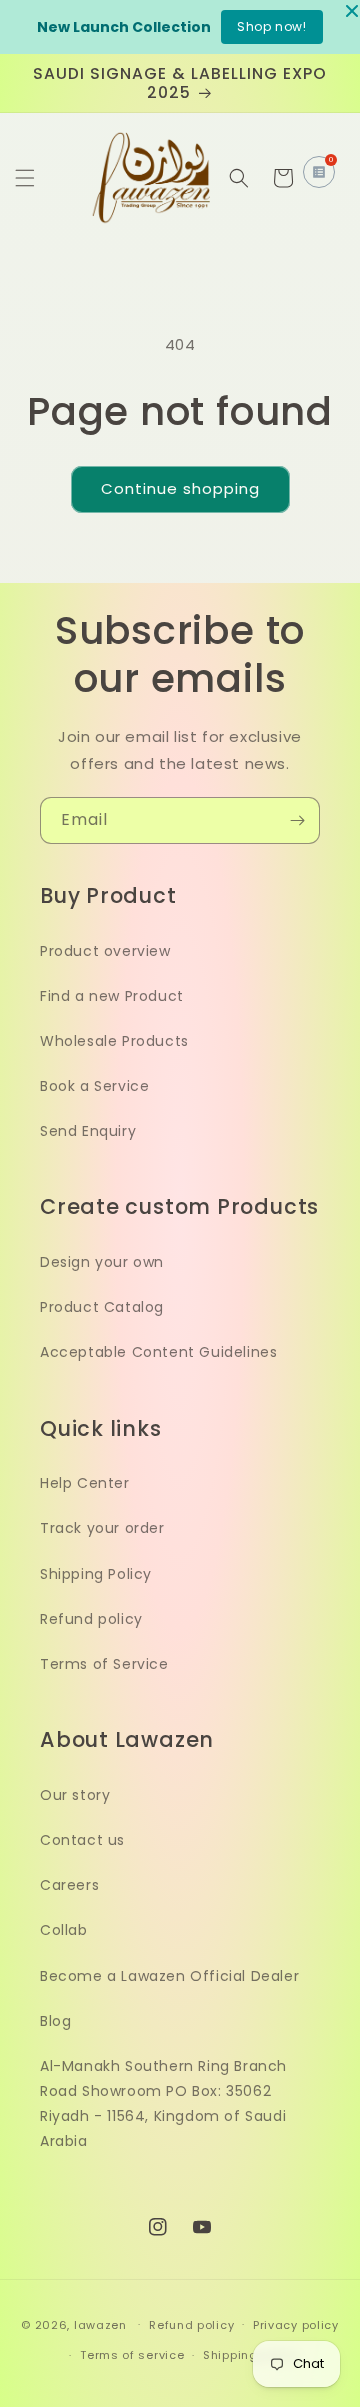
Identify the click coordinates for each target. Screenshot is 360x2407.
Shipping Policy (96, 1574)
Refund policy (91, 1619)
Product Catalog (102, 1307)
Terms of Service (104, 1664)
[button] (25, 178)
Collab (64, 1930)
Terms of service (132, 2355)
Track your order (102, 1528)
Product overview (105, 951)
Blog (55, 2021)
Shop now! (271, 26)
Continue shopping (180, 488)
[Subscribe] (297, 820)
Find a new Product (112, 996)
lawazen (102, 2324)
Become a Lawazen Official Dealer (169, 1976)
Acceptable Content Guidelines (158, 1352)
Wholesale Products (114, 1041)
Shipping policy (251, 2355)
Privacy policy (296, 2325)
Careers (69, 1885)
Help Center (85, 1483)
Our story (75, 1795)
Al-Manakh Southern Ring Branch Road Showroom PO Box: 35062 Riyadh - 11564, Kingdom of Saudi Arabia (163, 2104)
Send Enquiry (88, 1131)
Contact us (82, 1840)
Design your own (102, 1262)
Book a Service (94, 1086)
